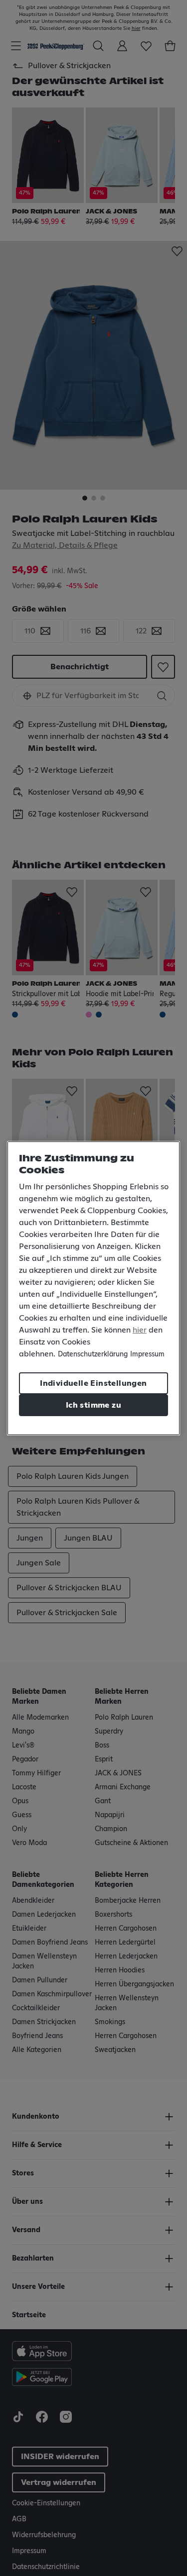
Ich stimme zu (93, 1405)
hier (140, 1330)
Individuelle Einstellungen (93, 1383)
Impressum (147, 1354)
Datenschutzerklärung (93, 1354)
